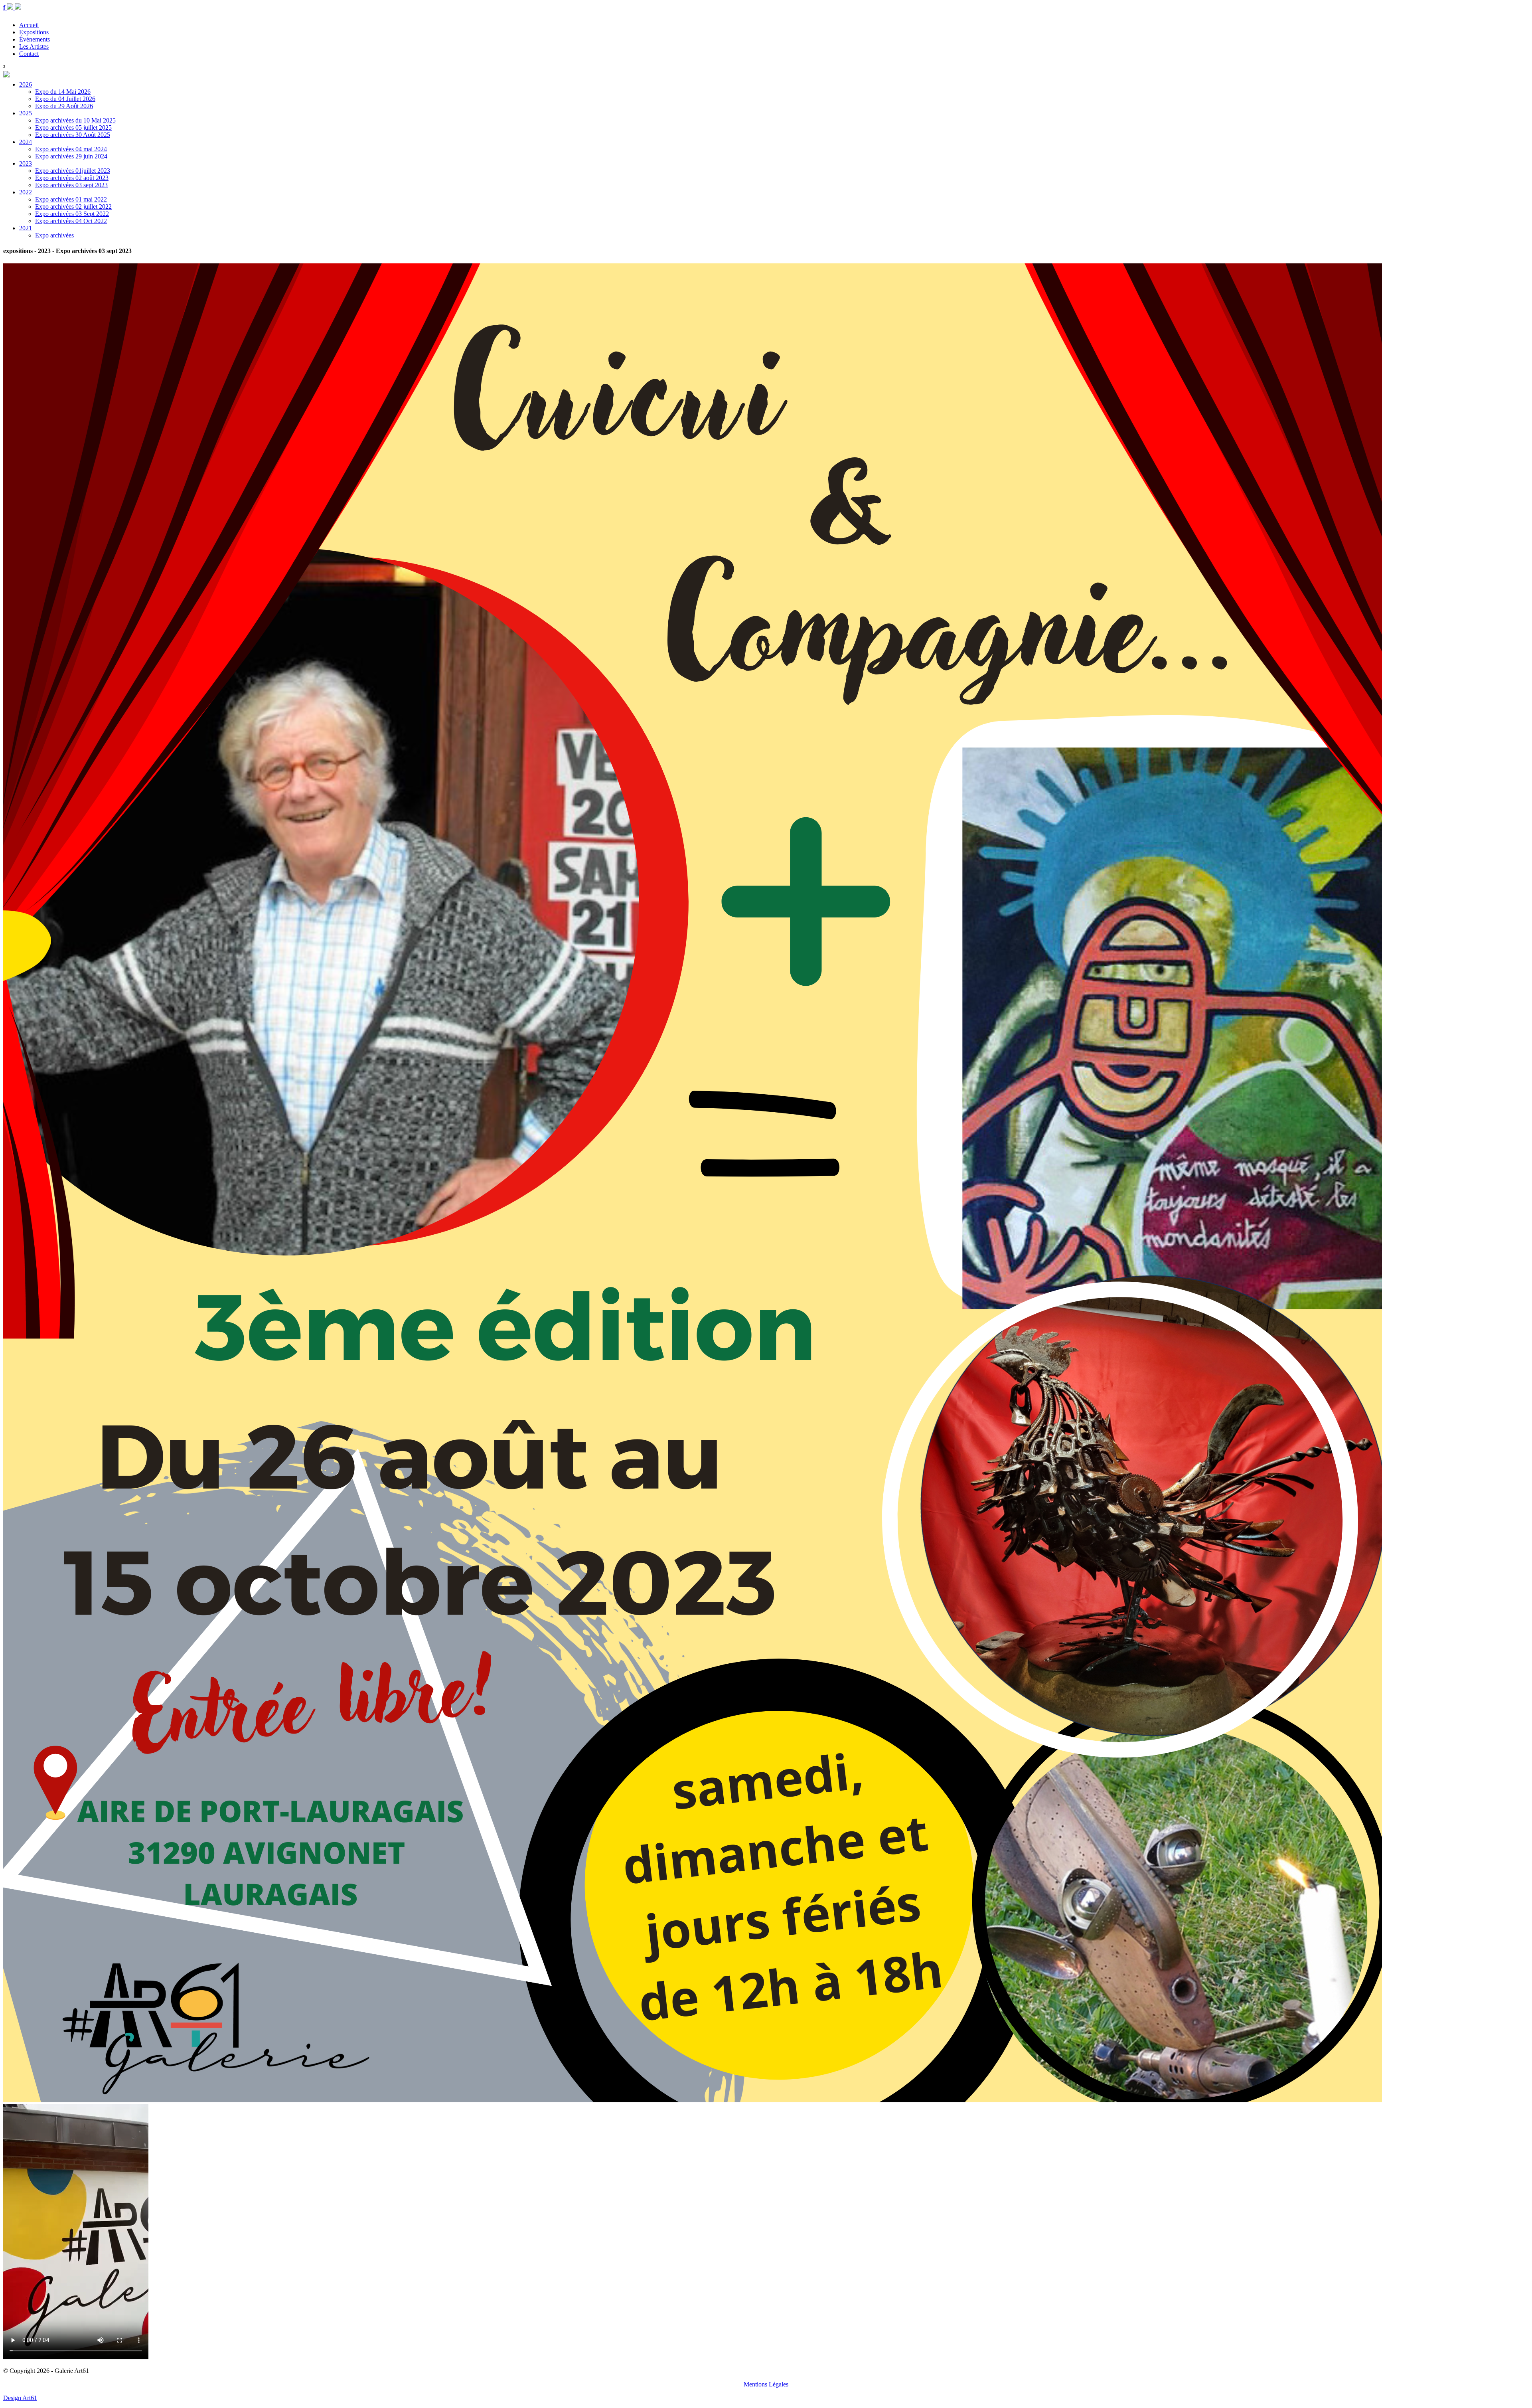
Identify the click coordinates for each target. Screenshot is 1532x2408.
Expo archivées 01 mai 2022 (71, 199)
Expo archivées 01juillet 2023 (73, 171)
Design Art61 (20, 2398)
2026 (26, 84)
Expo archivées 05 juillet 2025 (73, 128)
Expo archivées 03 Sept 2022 (72, 214)
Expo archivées (54, 235)
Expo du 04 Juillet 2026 (65, 99)
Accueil (29, 25)
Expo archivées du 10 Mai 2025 (75, 120)
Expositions (34, 32)
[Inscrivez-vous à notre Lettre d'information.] (18, 7)
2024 (26, 142)
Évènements (35, 39)
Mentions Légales (766, 2384)
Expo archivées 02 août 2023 (72, 178)
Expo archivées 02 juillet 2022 (73, 207)
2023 (26, 163)
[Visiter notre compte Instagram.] (11, 7)
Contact (29, 54)
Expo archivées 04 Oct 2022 (71, 221)
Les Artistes (34, 46)
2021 (26, 228)
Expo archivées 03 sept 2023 (71, 185)
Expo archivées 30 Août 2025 (73, 135)
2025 (26, 113)
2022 (26, 192)
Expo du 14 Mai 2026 (63, 92)
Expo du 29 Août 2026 (64, 106)
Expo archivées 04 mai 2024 (71, 149)
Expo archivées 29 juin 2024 (71, 156)
